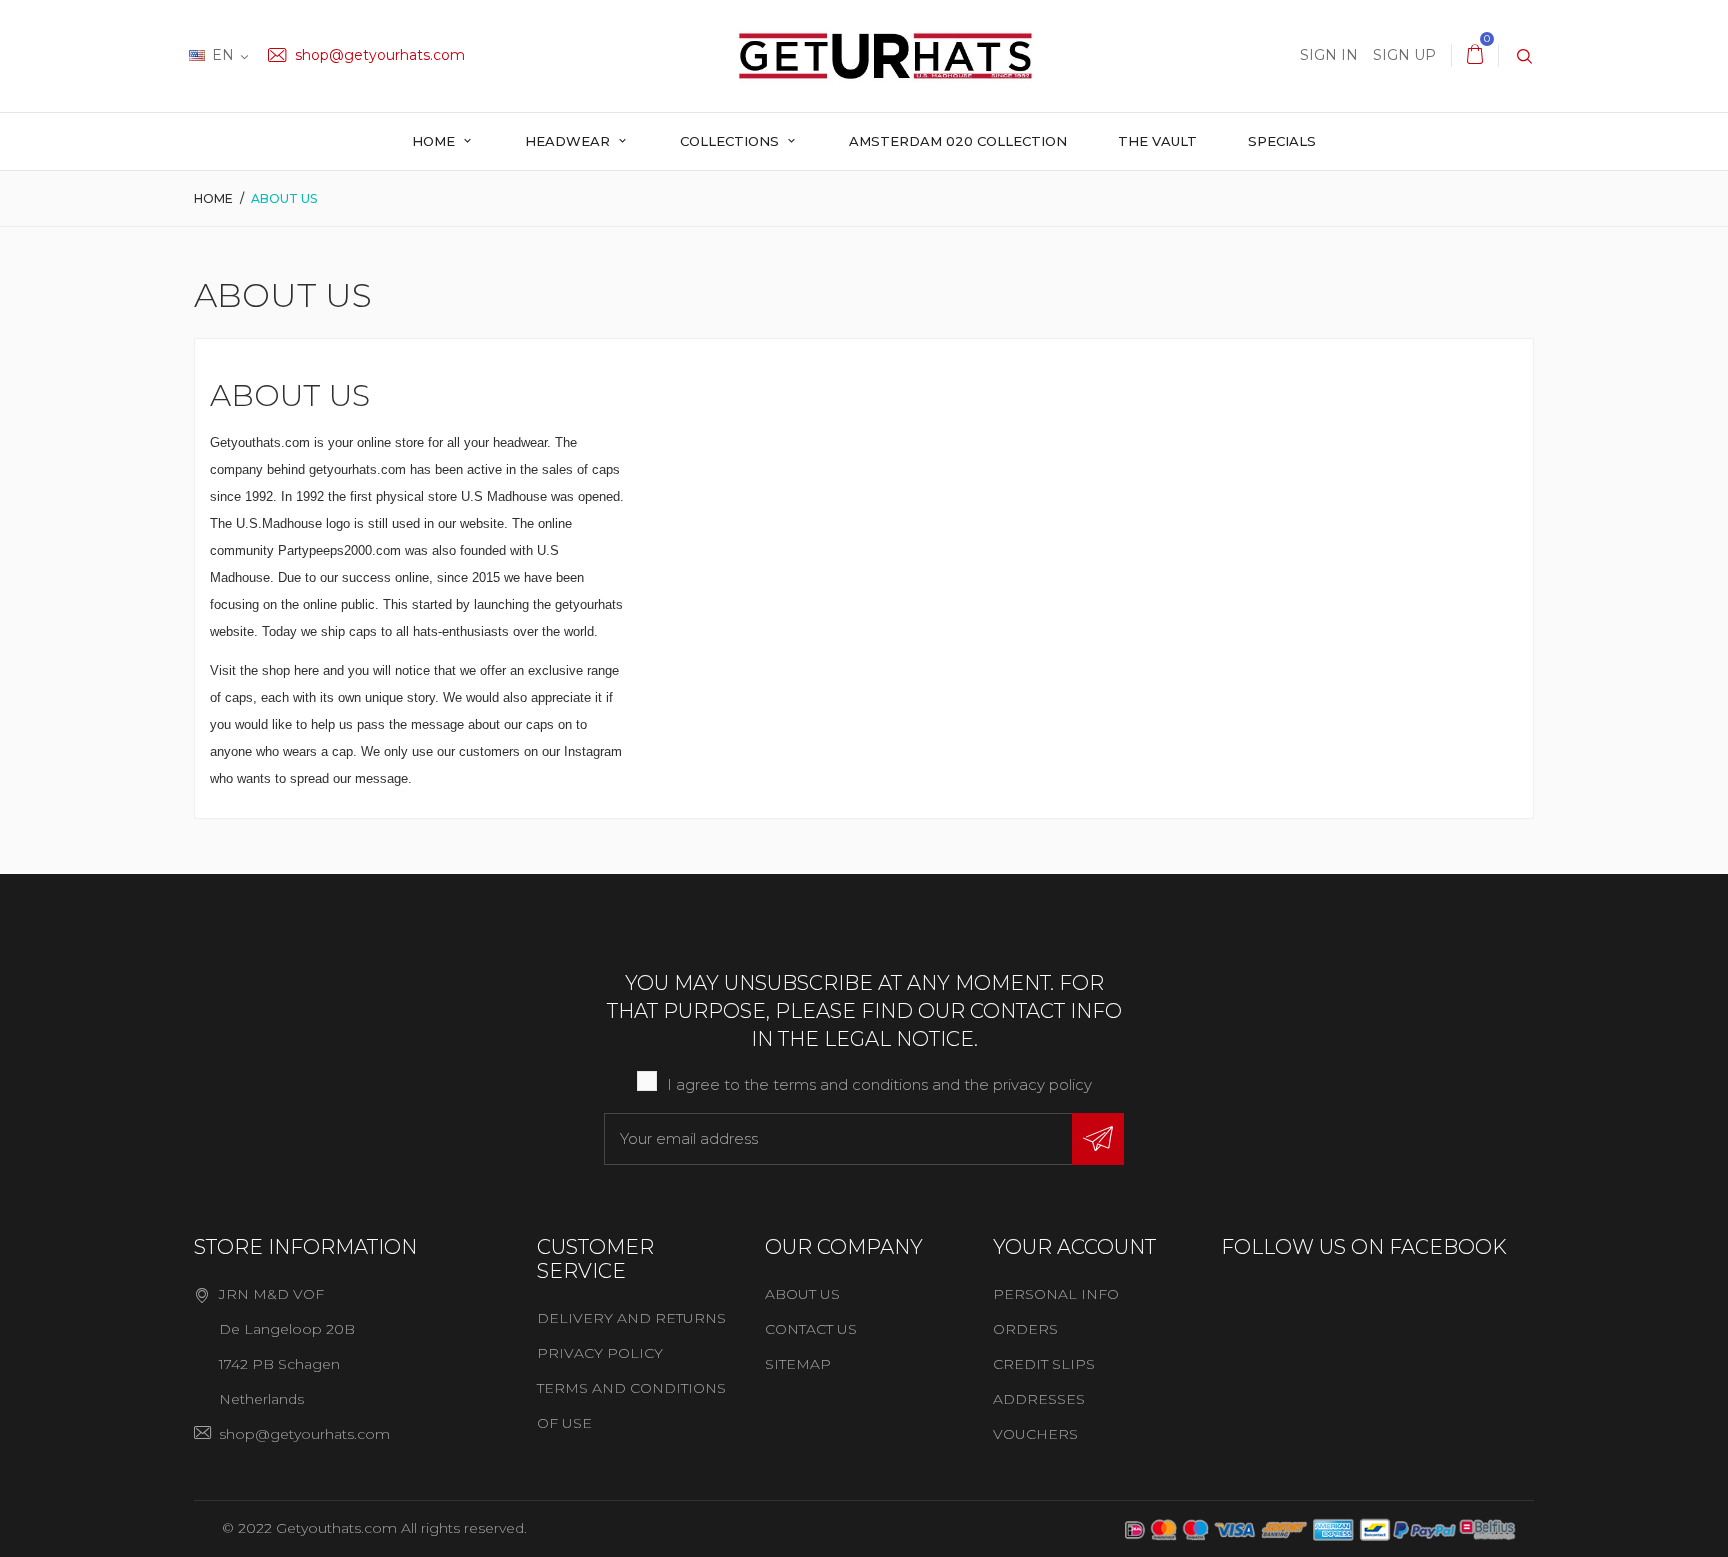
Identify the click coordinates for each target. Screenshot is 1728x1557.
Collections (731, 141)
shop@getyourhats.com (378, 55)
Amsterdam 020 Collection (958, 141)
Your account (1074, 1247)
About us (802, 1294)
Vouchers (1035, 1434)
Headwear (569, 141)
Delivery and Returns (631, 1318)
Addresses (1039, 1399)
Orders (1025, 1329)
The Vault (1157, 141)
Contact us (811, 1329)
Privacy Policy (600, 1353)
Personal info (1056, 1294)
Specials (1282, 141)
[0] (1475, 55)
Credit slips (1044, 1364)
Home (435, 141)
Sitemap (798, 1364)
